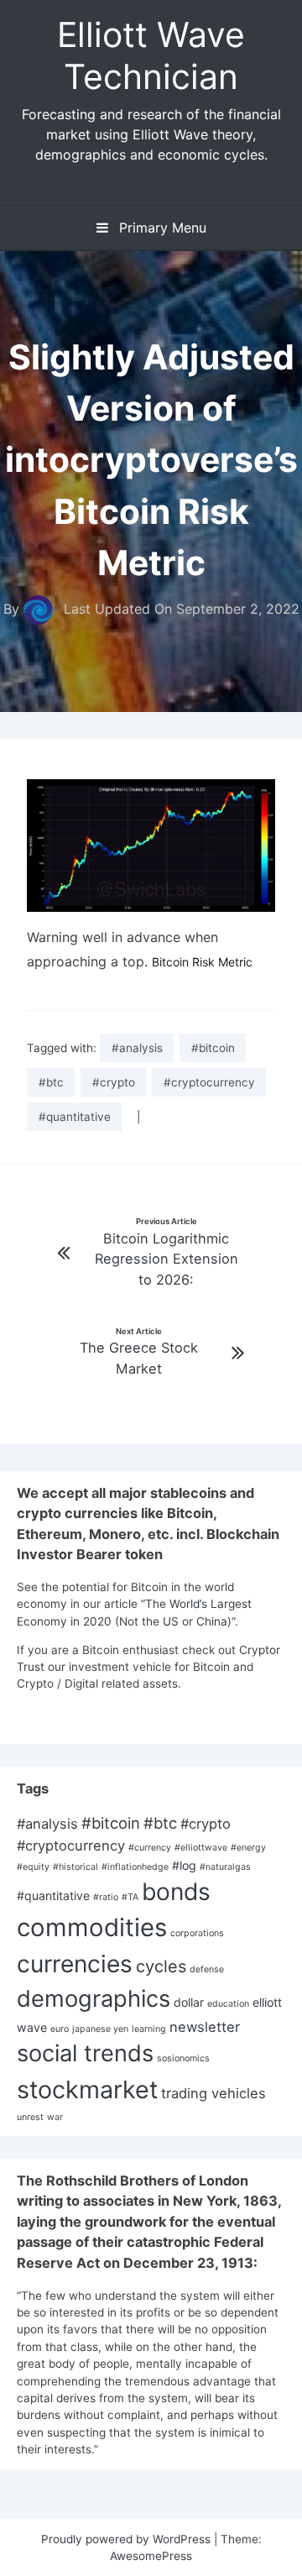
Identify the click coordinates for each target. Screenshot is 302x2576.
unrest (30, 2117)
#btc (51, 1082)
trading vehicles (213, 2093)
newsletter (205, 2027)
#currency (150, 1848)
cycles (161, 1966)
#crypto (114, 1082)
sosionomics (183, 2058)
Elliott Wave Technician (151, 55)
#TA (130, 1897)
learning (149, 2029)
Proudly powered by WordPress (128, 2539)
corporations (197, 1933)
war (55, 2117)
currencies (75, 1964)
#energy (248, 1848)
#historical (75, 1867)
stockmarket (87, 2089)
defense (207, 1969)
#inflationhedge (135, 1867)
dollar (189, 2002)
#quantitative (75, 1117)
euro (60, 2029)
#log (184, 1865)
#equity (33, 1867)
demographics (94, 1999)
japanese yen (100, 2029)
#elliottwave (201, 1848)
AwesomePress (151, 2556)
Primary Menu (161, 228)
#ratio (106, 1897)
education (228, 2004)
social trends (85, 2053)
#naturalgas (225, 1867)
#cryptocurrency (209, 1082)
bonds (176, 1892)
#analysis (137, 1048)
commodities (92, 1927)
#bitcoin (213, 1048)
